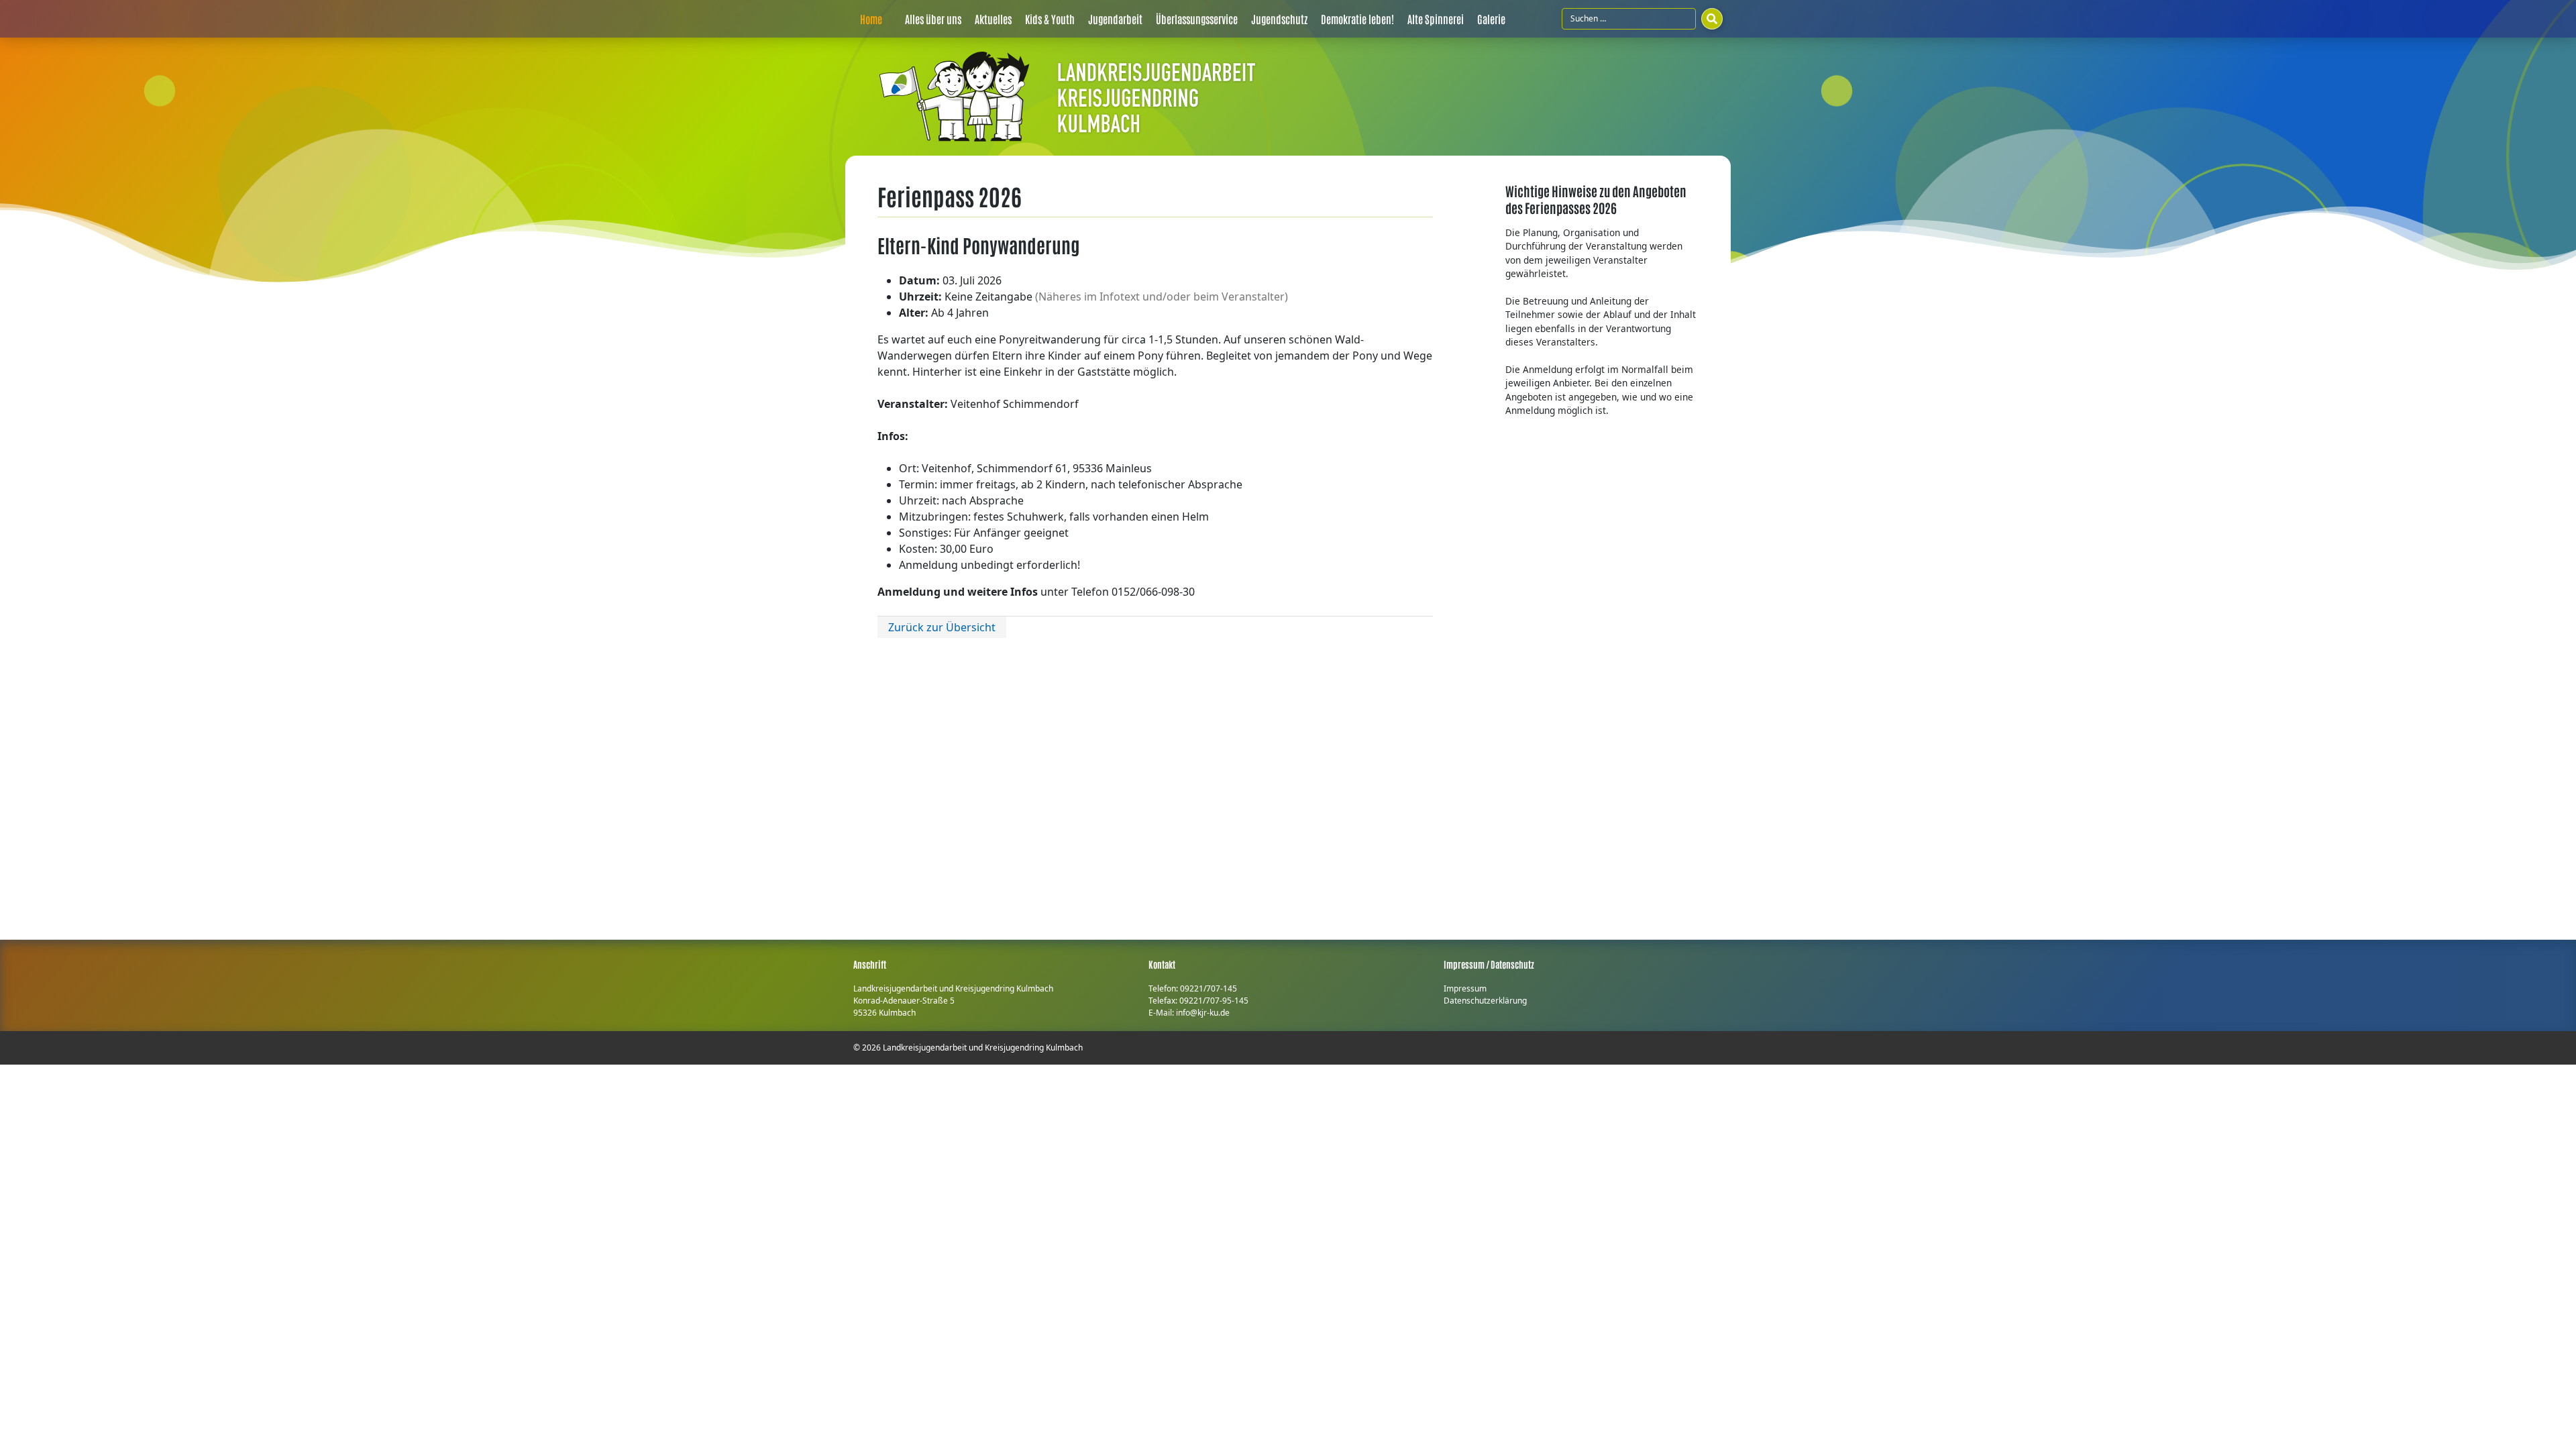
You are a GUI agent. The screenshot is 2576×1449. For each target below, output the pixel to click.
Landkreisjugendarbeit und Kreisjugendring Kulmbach (983, 1048)
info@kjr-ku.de (1203, 1013)
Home (871, 19)
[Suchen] (1712, 19)
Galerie (1491, 19)
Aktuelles (993, 19)
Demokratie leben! (1357, 19)
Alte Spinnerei (1436, 19)
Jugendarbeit (1115, 19)
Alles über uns (933, 19)
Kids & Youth (1050, 19)
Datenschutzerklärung (1485, 1001)
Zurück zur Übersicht (942, 627)
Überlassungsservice (1197, 19)
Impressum (1465, 988)
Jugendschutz (1279, 19)
